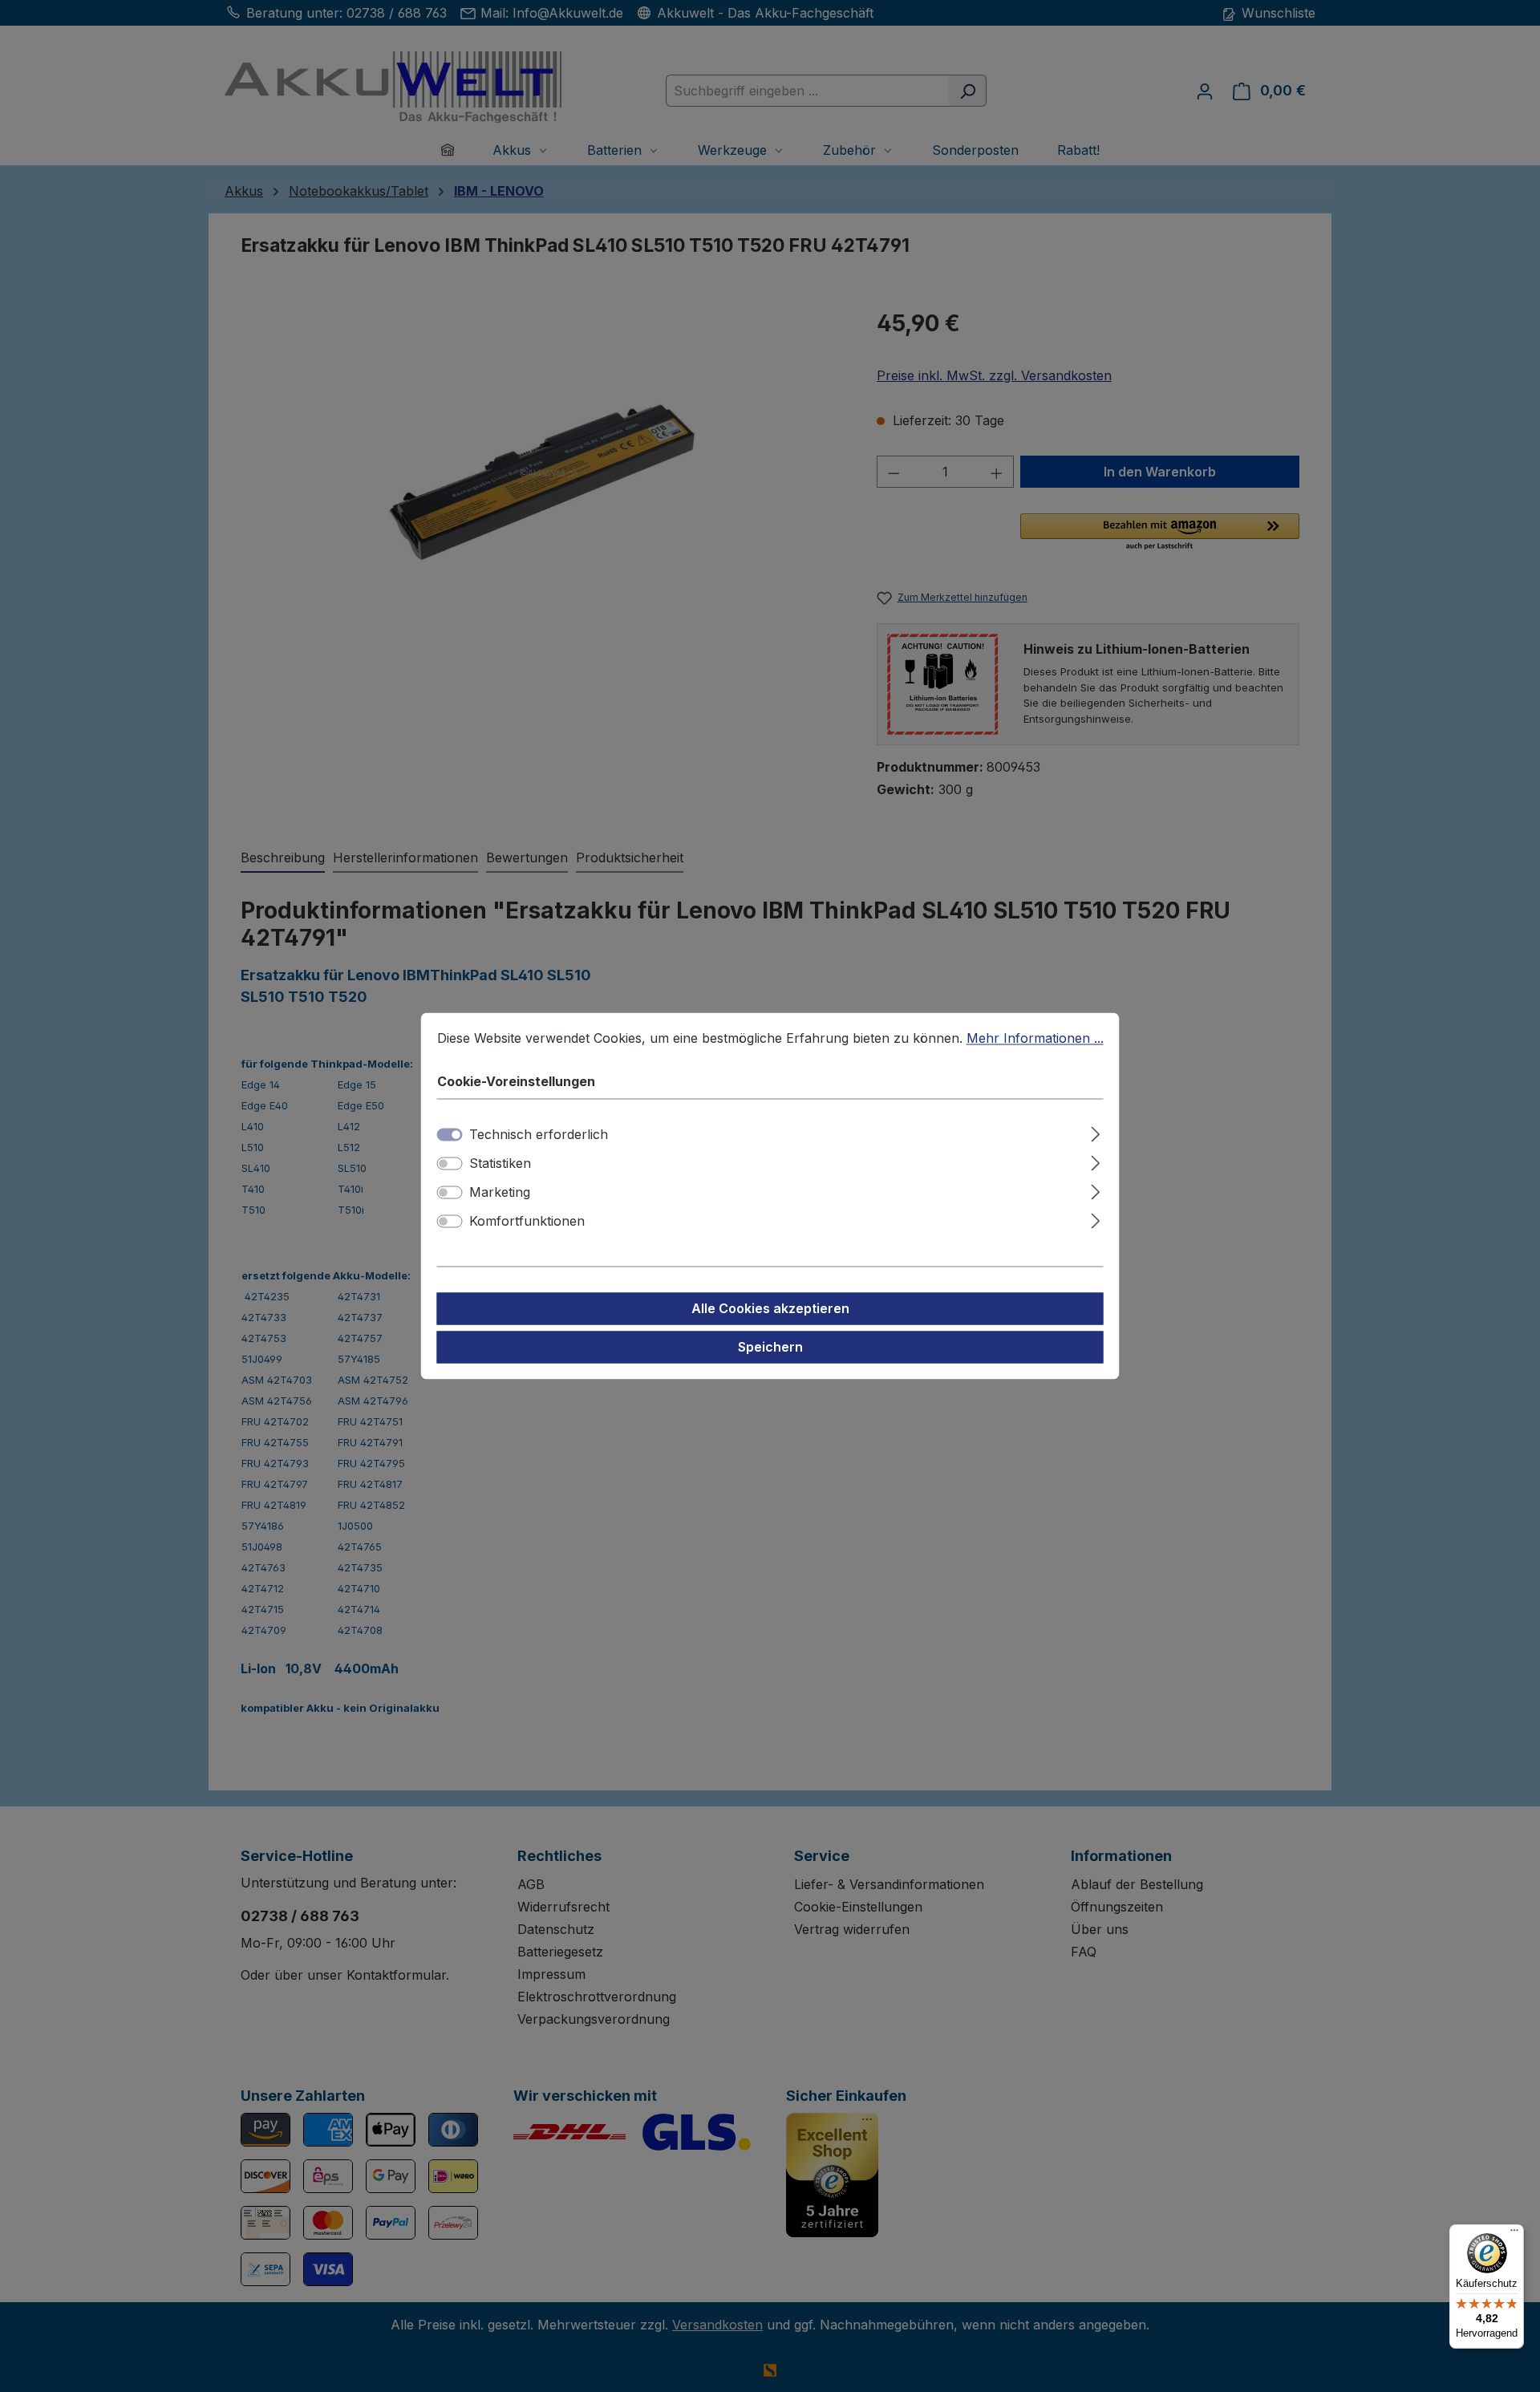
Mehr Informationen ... (1035, 1038)
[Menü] (1514, 2234)
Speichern (770, 1348)
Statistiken (500, 1164)
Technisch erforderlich (539, 1135)
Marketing (500, 1193)
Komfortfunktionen (527, 1222)
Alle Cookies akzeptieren (770, 1309)
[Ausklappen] (1095, 1132)
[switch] (450, 1164)
